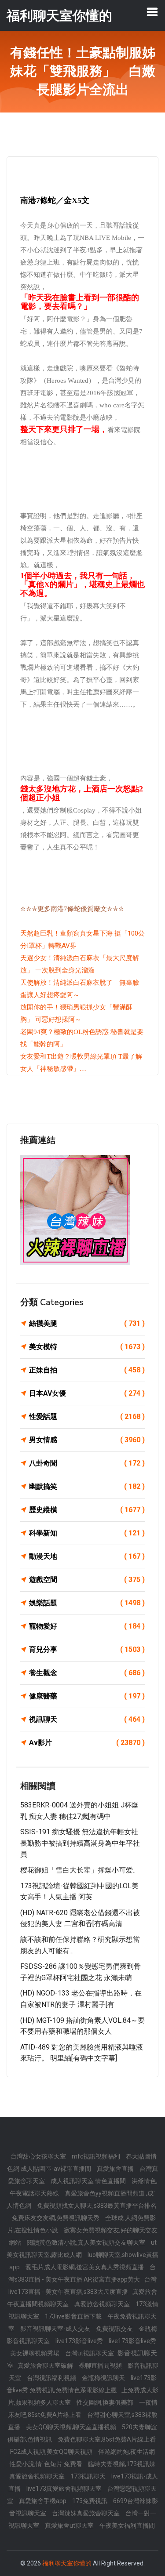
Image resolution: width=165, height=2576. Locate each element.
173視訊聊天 (89, 2476)
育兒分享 (87, 1649)
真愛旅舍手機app (43, 2501)
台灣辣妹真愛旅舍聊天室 (86, 2513)
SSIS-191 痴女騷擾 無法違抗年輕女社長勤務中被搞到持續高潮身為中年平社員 (80, 1843)
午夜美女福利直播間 (127, 2525)
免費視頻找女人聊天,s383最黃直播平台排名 (97, 2206)
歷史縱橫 (87, 1510)
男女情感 (87, 1440)
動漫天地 (87, 1556)
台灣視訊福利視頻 (52, 2378)
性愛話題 (87, 1417)
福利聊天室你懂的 (67, 2563)
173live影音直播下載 (74, 2316)
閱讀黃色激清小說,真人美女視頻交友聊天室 (87, 2242)
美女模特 (87, 1347)
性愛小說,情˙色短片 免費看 (47, 2464)
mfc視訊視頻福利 (97, 2156)
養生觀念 (87, 1673)
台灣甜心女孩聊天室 (39, 2156)
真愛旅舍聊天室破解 (46, 2366)
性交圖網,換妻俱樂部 (106, 2402)
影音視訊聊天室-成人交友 (56, 2329)
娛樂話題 (87, 1603)
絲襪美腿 (87, 1323)
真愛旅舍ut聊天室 (70, 2525)
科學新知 (87, 1533)
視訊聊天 (87, 1719)
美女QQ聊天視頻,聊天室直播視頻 (72, 2427)
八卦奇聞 (87, 1463)
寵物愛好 (87, 1626)
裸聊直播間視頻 (101, 2366)
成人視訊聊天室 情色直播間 (89, 2181)
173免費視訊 (90, 2501)
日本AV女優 (87, 1393)
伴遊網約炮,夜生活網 (126, 2452)
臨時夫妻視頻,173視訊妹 (122, 2464)
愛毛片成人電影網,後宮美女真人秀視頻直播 (85, 2267)
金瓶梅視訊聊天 (104, 2378)
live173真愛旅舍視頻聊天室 (65, 2489)
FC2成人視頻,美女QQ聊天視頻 (52, 2452)
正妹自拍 (87, 1370)
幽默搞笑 (87, 1486)
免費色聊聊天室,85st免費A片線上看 (107, 2439)
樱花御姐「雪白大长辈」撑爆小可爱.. (78, 1870)
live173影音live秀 (80, 2341)
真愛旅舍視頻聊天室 (103, 2304)
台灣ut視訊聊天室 (90, 2353)
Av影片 (87, 1743)
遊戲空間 (87, 1580)
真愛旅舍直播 (116, 2169)
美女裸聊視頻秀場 (35, 2353)
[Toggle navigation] (152, 12)
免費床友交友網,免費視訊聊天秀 (56, 2218)
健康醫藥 (87, 1696)
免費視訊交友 (115, 2329)
